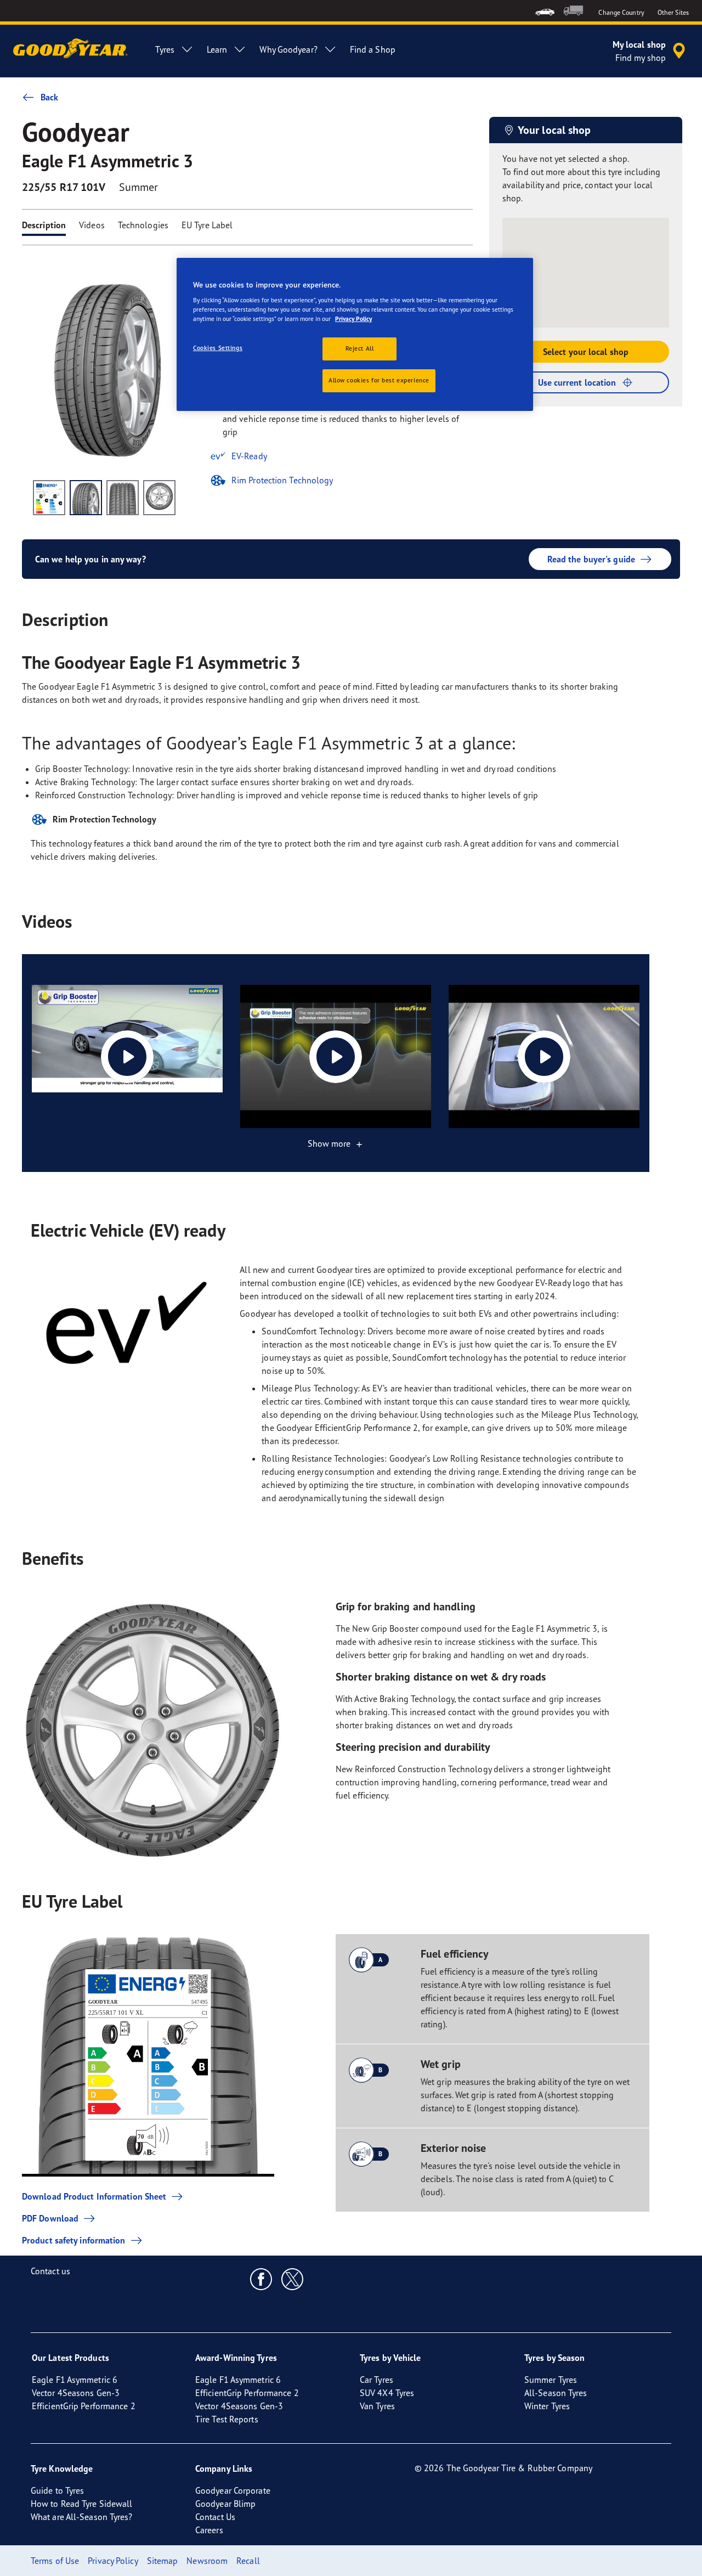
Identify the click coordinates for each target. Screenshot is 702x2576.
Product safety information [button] (74, 2240)
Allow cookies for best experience (379, 380)
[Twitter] (293, 2279)
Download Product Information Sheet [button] (94, 2196)
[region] (355, 335)
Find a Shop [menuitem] (373, 49)
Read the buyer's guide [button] (591, 559)
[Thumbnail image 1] (49, 498)
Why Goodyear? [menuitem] (288, 49)
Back (49, 97)
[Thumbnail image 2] (86, 498)
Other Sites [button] (673, 12)
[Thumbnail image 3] (123, 498)
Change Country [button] (621, 12)
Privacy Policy (353, 319)
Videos (92, 225)
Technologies (143, 225)
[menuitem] (545, 11)
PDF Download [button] (50, 2218)
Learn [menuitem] (217, 49)
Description (44, 225)
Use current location (577, 382)
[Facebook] (261, 2279)
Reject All (360, 348)
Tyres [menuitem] (165, 49)
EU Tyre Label (207, 225)
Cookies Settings (218, 348)
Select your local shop (586, 352)
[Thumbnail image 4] (159, 498)
